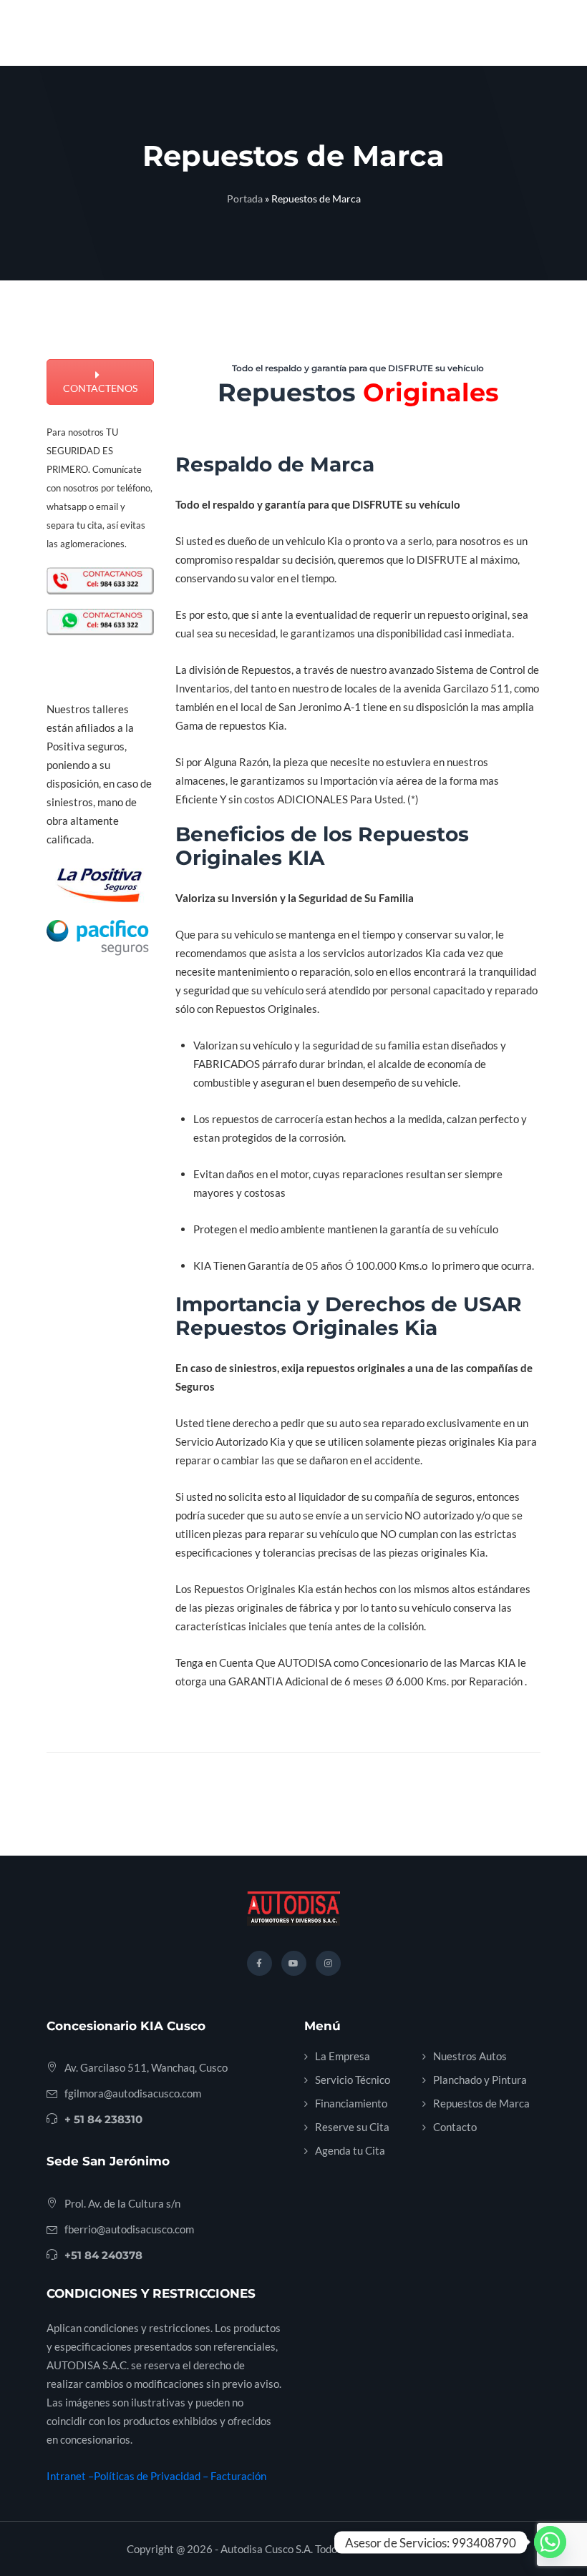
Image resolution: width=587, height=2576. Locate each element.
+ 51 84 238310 (103, 2119)
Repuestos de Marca (481, 2103)
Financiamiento (351, 2103)
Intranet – (70, 2476)
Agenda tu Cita (350, 2150)
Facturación (238, 2476)
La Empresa (343, 2056)
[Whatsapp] (550, 2542)
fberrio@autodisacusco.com (129, 2229)
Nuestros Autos (470, 2056)
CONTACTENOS (100, 388)
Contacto (455, 2127)
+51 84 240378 (103, 2255)
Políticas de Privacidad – (152, 2476)
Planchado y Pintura (480, 2080)
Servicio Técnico (353, 2080)
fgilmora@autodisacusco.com (133, 2093)
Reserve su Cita (352, 2127)
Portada (245, 199)
